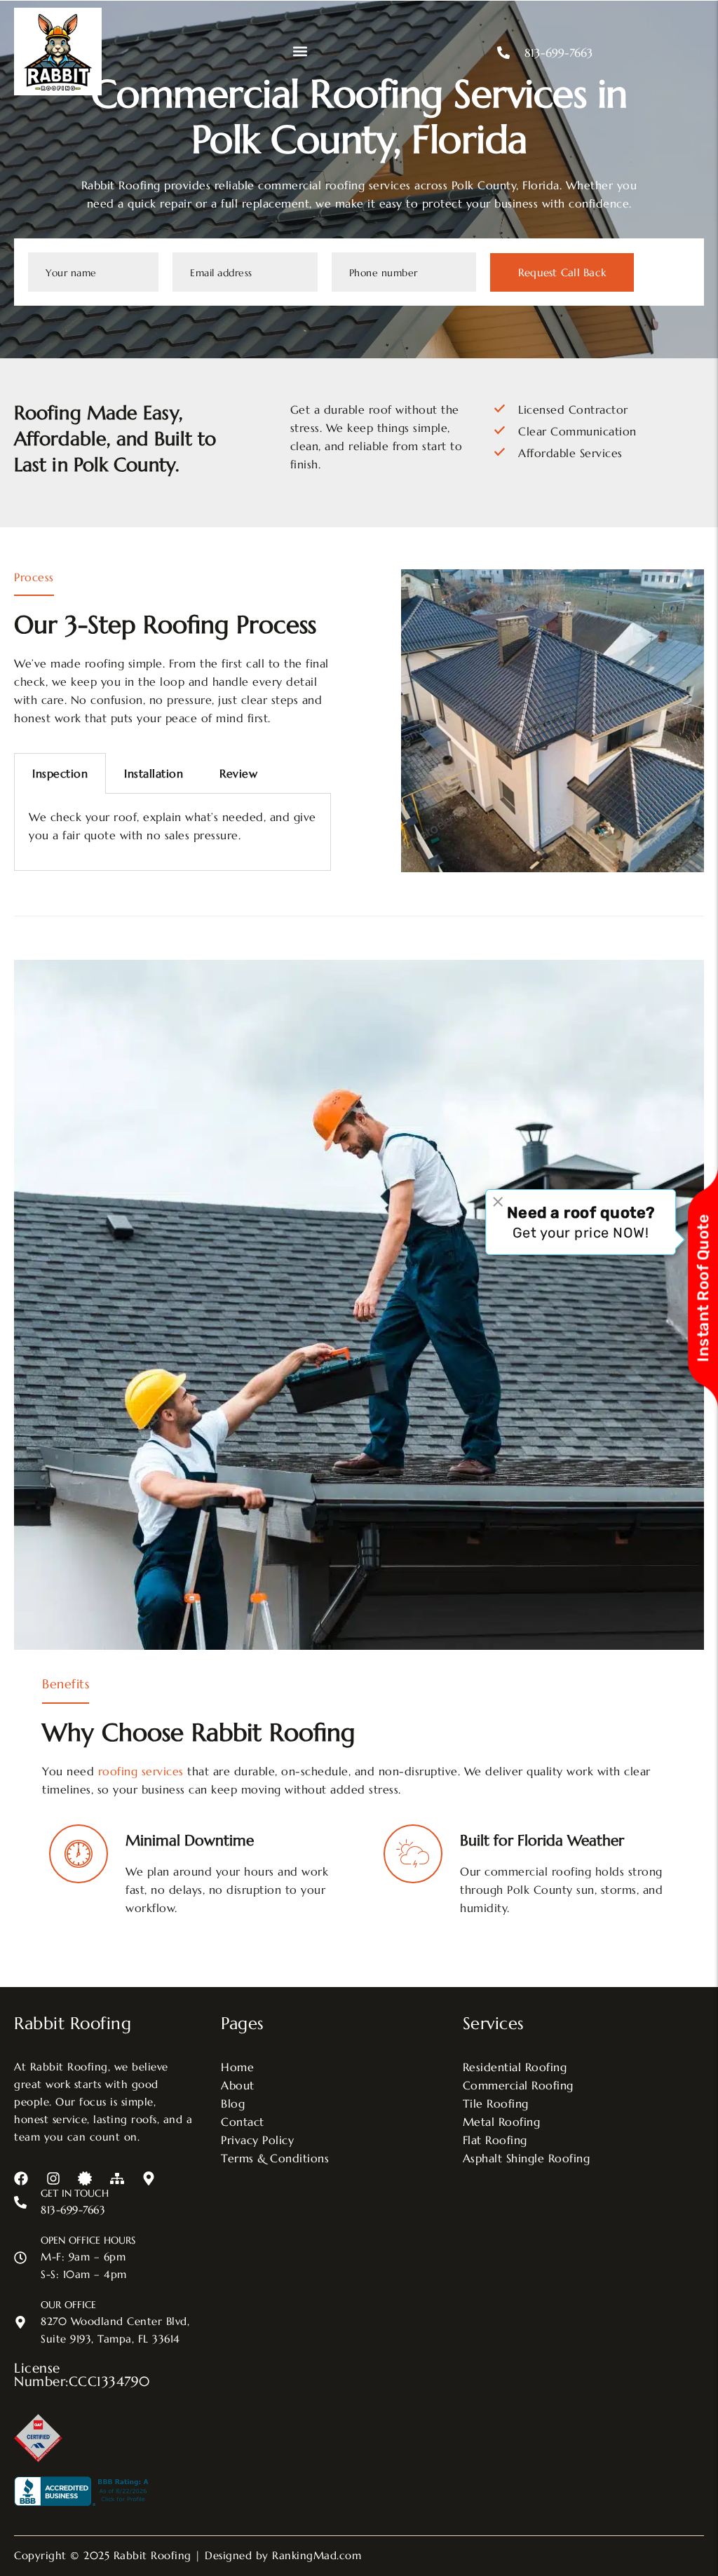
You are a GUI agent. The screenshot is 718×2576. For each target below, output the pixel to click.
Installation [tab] (154, 773)
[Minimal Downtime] (79, 1854)
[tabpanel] (172, 832)
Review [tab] (238, 773)
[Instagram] (53, 2178)
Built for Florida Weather (542, 1841)
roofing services (141, 1771)
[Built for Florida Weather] (413, 1854)
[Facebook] (21, 2178)
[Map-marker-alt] (149, 2178)
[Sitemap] (117, 2178)
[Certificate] (85, 2178)
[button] (300, 52)
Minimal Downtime (190, 1841)
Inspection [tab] (60, 773)
